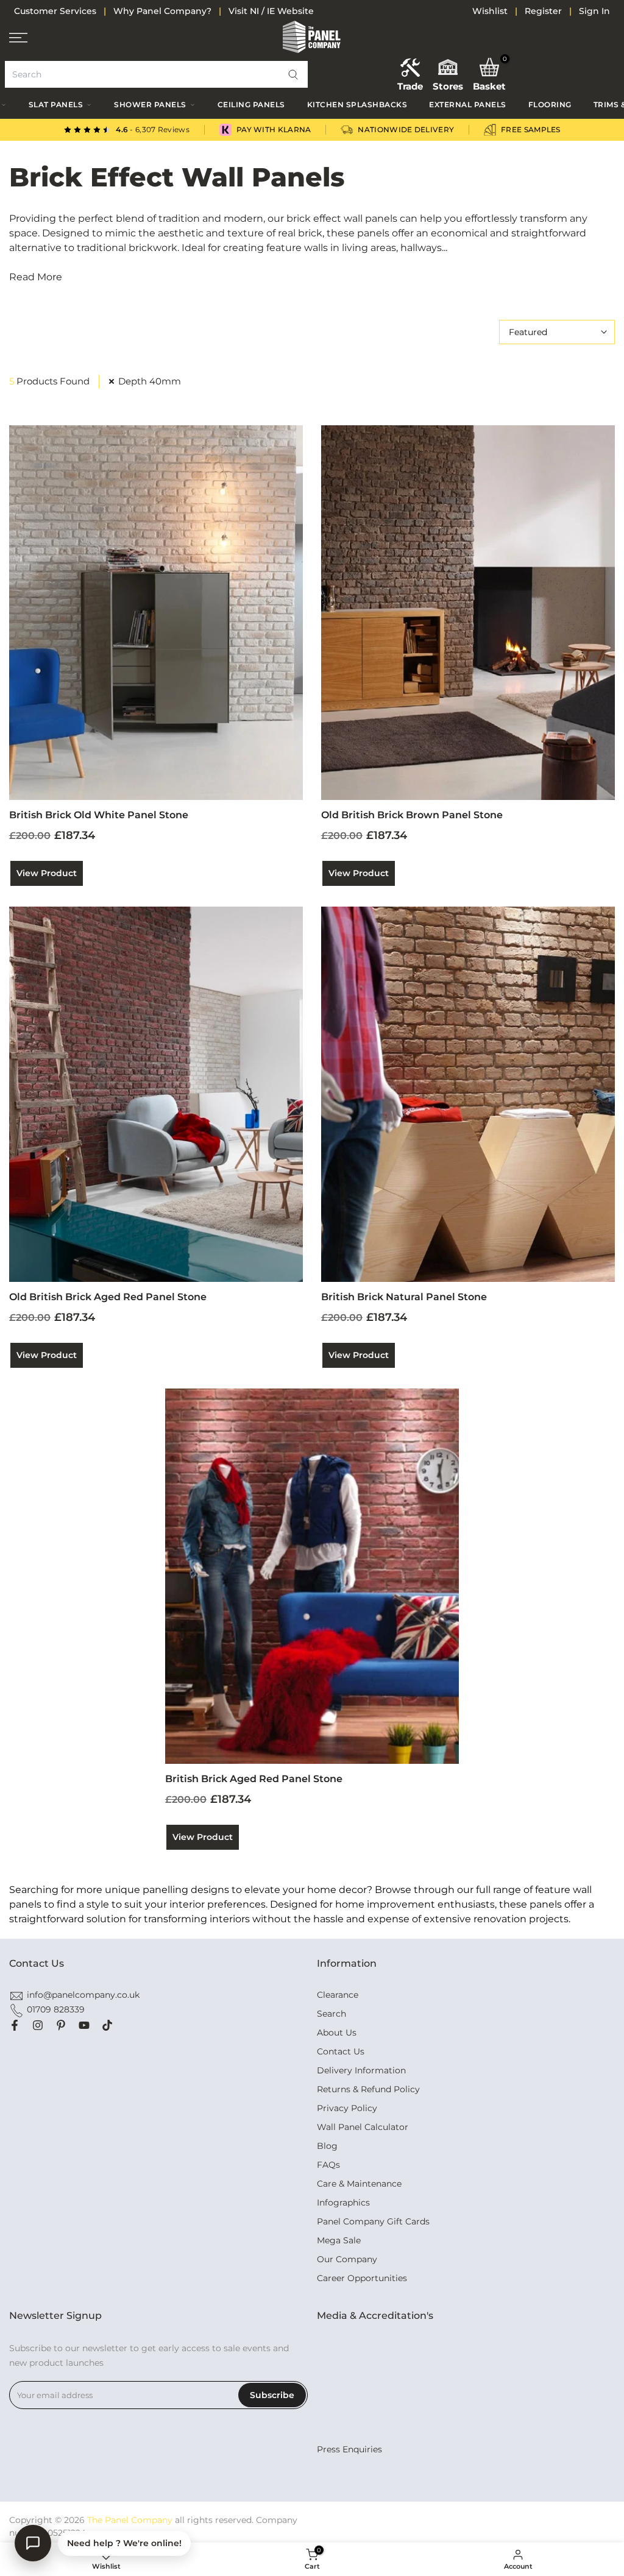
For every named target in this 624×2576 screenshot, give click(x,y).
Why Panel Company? (162, 11)
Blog (327, 2146)
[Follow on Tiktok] (107, 2025)
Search (331, 2014)
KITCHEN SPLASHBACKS (357, 104)
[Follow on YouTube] (84, 2025)
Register (543, 11)
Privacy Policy (347, 2108)
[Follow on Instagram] (38, 2025)
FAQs (328, 2165)
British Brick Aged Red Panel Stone (254, 1779)
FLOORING (550, 104)
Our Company (347, 2259)
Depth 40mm (150, 381)
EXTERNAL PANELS (468, 104)
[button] (293, 74)
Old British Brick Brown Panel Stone (412, 815)
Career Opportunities (362, 2278)
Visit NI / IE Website (271, 11)
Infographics (343, 2203)
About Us (337, 2033)
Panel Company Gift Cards (373, 2221)
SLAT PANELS (56, 104)
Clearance (338, 1995)
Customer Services (55, 11)
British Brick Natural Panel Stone (404, 1297)
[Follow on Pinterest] (61, 2025)
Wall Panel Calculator (363, 2127)
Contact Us (341, 2051)
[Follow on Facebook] (15, 2025)
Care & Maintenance (359, 2184)
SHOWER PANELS (150, 104)
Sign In (594, 11)
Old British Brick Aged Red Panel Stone (108, 1297)
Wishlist (490, 11)
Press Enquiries (349, 2449)
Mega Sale (339, 2240)
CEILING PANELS (251, 104)
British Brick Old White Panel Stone (99, 815)
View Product (47, 873)
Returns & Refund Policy (368, 2089)
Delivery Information (361, 2070)
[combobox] (156, 74)
